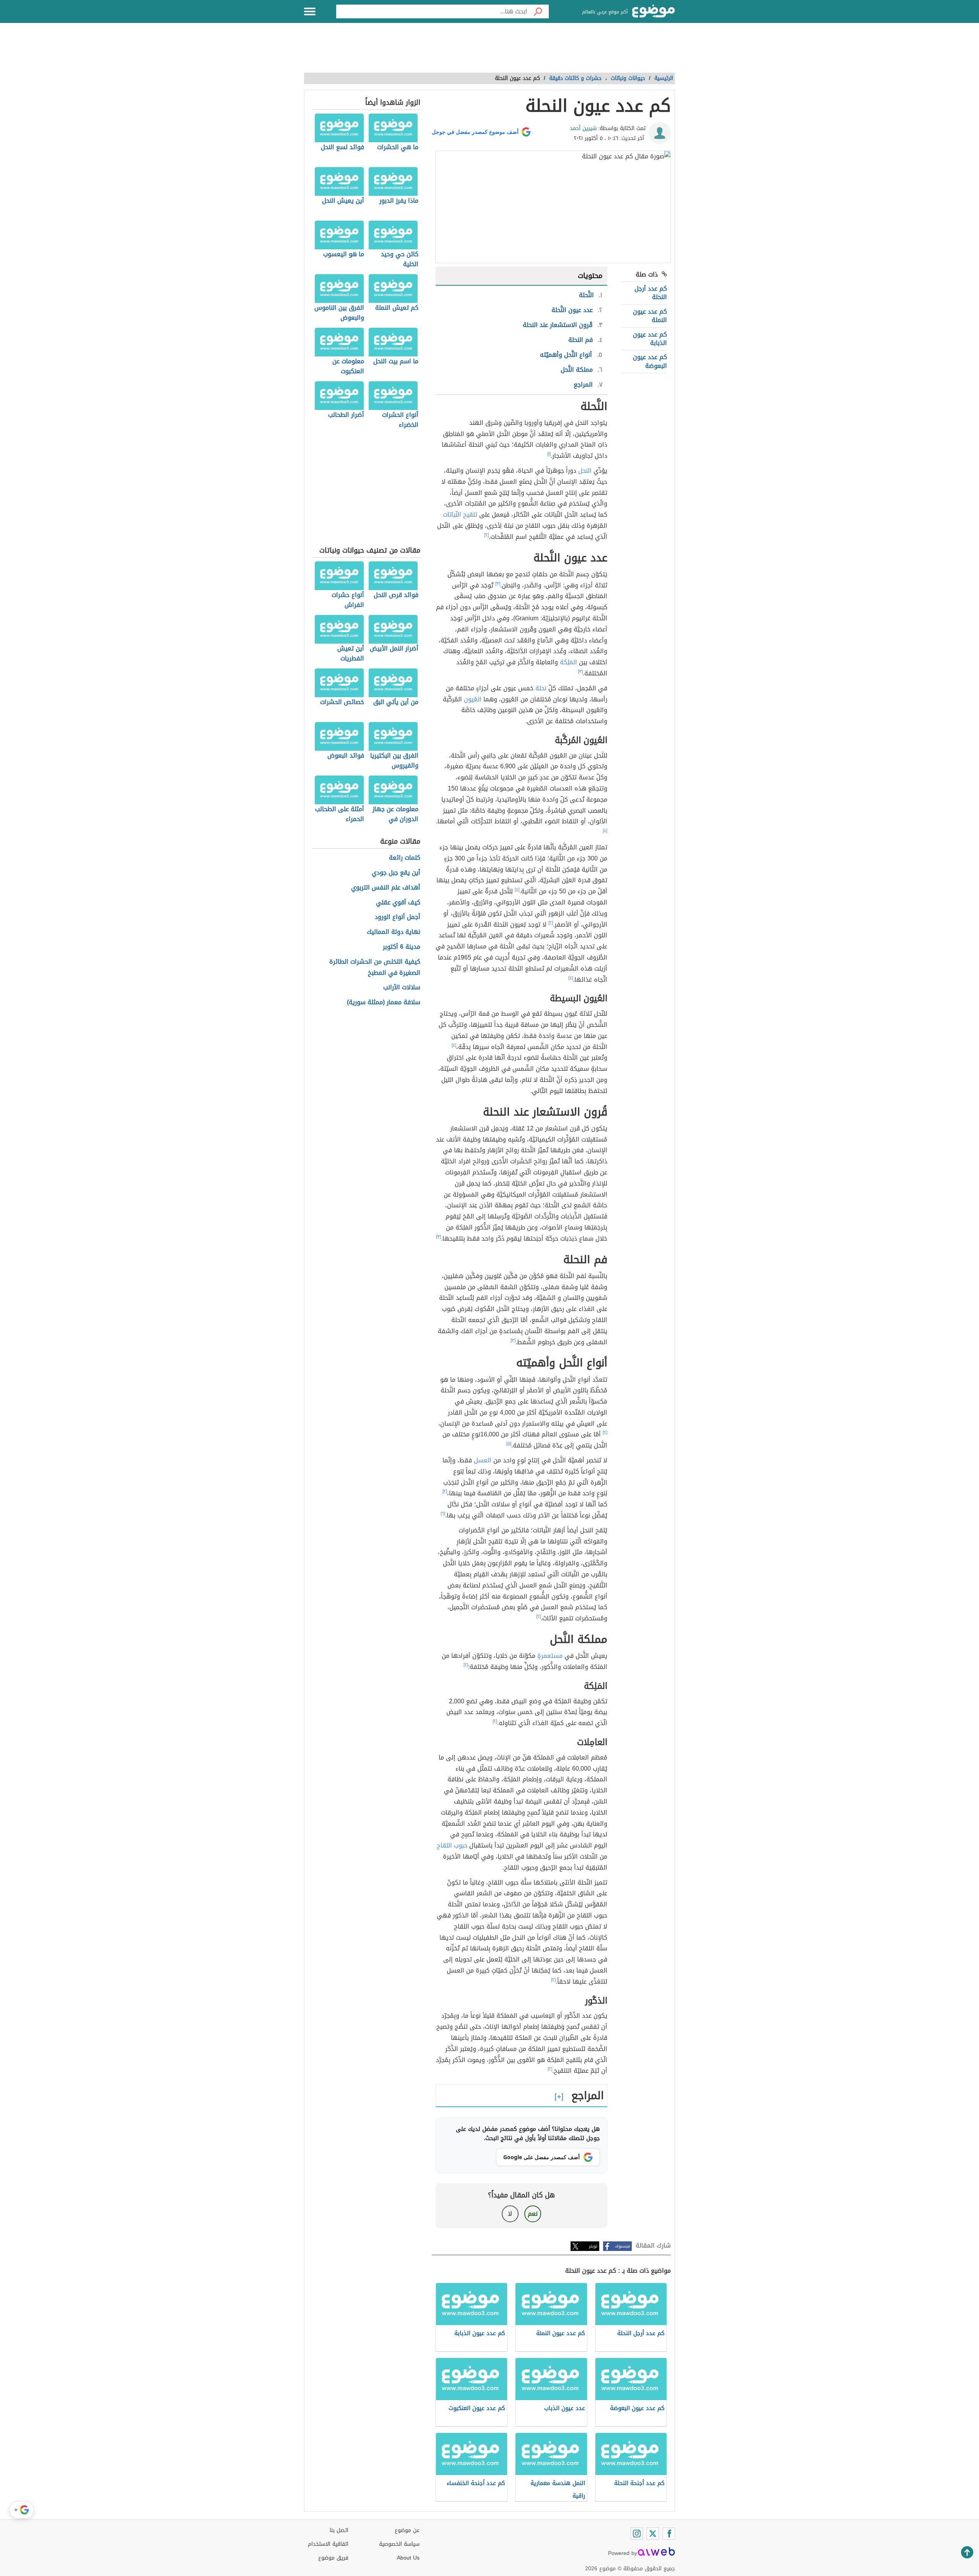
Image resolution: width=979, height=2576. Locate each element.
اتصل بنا (339, 2530)
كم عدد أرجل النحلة (651, 293)
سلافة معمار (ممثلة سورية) (384, 1003)
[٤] (605, 831)
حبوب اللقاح (452, 1845)
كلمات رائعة (405, 858)
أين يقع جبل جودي (396, 873)
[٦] (443, 1514)
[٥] (509, 1444)
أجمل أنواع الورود (398, 917)
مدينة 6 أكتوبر (402, 947)
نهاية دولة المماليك (394, 932)
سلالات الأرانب (402, 988)
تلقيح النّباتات (460, 515)
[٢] (486, 535)
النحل (585, 471)
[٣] (498, 584)
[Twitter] (653, 2534)
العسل (483, 1460)
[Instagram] (637, 2534)
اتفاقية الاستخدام (328, 2544)
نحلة (541, 688)
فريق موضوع (333, 2558)
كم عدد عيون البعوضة (650, 361)
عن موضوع (407, 2530)
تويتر (593, 2246)
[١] (549, 454)
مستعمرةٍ (550, 1656)
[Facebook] (669, 2534)
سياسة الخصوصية (399, 2544)
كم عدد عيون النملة (650, 316)
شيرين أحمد (583, 128)
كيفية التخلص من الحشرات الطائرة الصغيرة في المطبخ (375, 968)
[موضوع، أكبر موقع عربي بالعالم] (654, 11)
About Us (408, 2558)
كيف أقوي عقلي (398, 903)
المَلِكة (568, 662)
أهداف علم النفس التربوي (386, 888)
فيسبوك (622, 2246)
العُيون (473, 699)
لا (510, 2214)
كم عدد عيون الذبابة (650, 339)
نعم (533, 2214)
